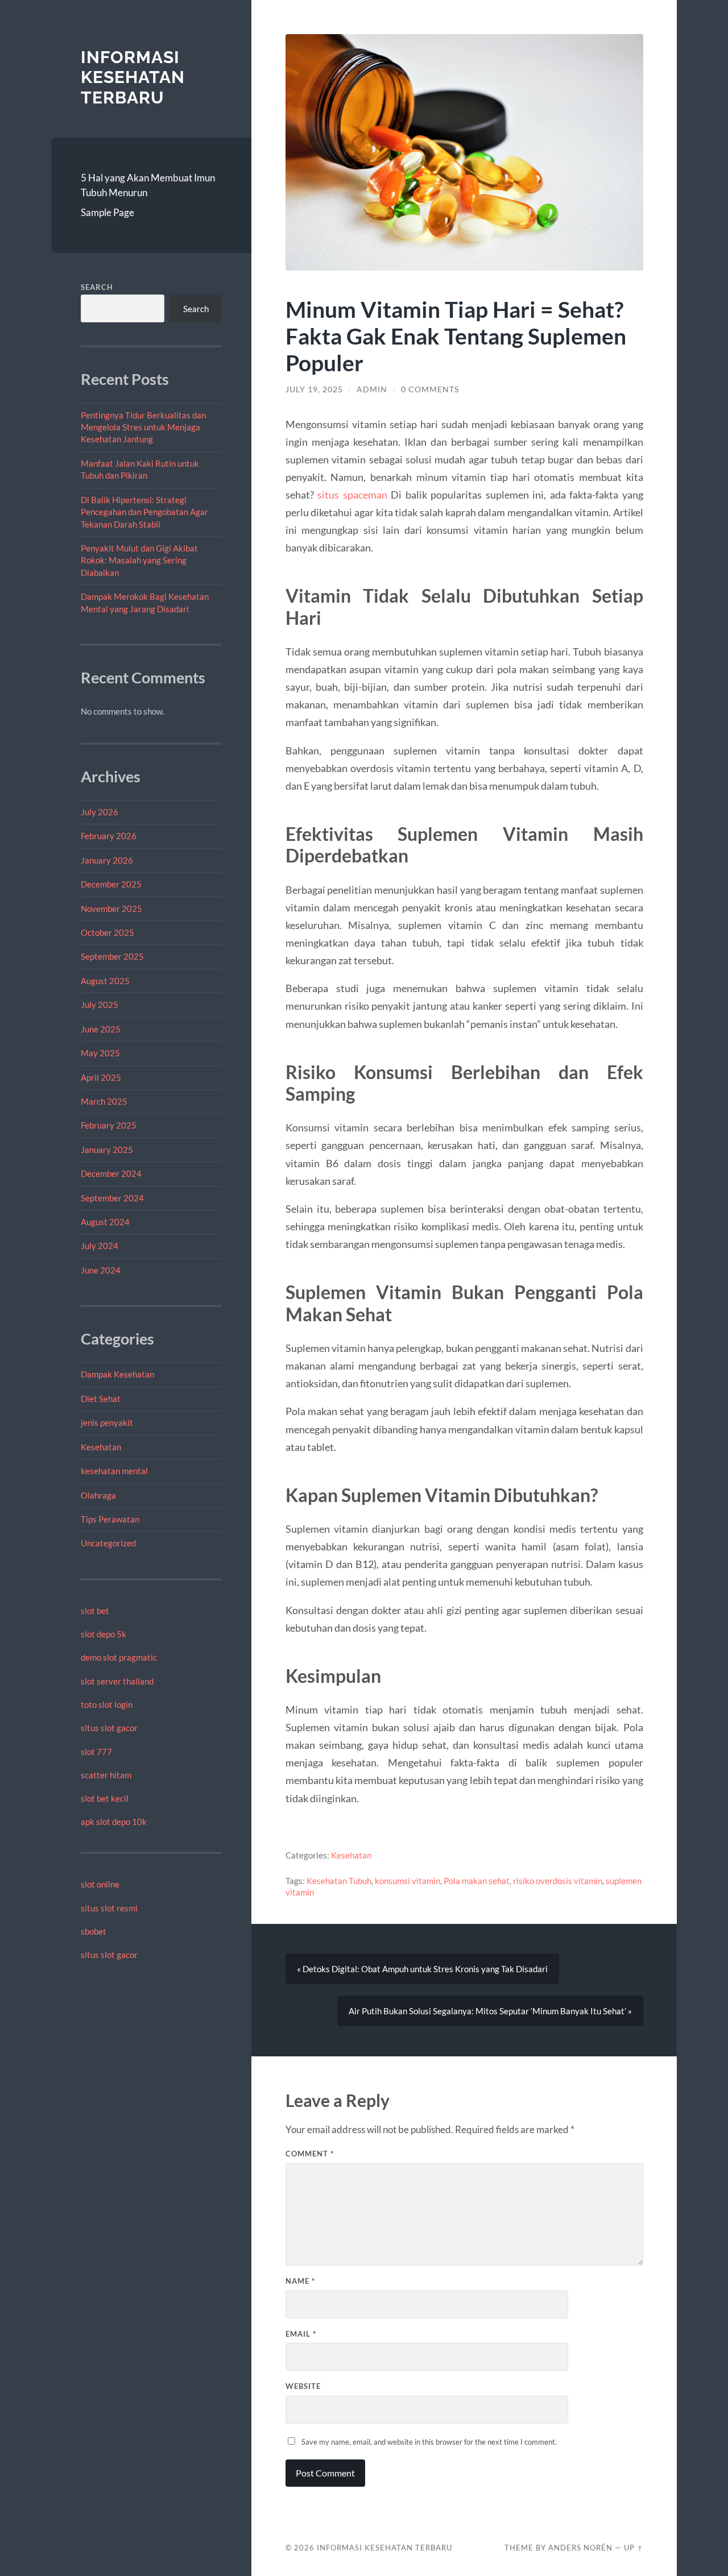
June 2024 (101, 1270)
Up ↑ (634, 2548)
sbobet (94, 1931)
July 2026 (100, 812)
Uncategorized (108, 1543)
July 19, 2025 (314, 389)
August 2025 (105, 981)
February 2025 (109, 1125)
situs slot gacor (109, 1728)
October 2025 (107, 932)
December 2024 (111, 1173)
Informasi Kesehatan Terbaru (133, 77)
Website (303, 2386)
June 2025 (101, 1029)
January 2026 (107, 860)
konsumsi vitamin (408, 1881)
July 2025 (100, 1005)
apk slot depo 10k (114, 1822)
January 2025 (107, 1150)
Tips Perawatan (110, 1519)
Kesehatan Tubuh (339, 1881)
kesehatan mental (114, 1471)
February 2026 (109, 836)
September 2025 (112, 956)
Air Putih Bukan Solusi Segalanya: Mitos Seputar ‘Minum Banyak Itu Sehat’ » (490, 2011)
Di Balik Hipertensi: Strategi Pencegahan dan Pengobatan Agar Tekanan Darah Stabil (144, 512)
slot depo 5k (104, 1634)
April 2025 (101, 1077)
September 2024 (112, 1198)
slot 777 (96, 1752)
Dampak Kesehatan (117, 1374)
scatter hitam (106, 1775)
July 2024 (100, 1246)
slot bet (95, 1611)
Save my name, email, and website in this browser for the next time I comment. (429, 2442)
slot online (100, 1884)
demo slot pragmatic (119, 1657)
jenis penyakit (107, 1422)
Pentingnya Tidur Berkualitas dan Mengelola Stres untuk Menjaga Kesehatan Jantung (143, 427)
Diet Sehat (101, 1399)
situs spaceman (352, 495)
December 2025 (111, 884)
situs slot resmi (109, 1908)
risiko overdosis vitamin (558, 1881)
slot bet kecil (105, 1798)
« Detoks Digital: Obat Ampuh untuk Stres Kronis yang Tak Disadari (422, 1969)
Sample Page (107, 212)
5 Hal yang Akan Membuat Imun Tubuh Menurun (148, 185)
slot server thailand (117, 1681)
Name (300, 2281)
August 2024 (105, 1222)
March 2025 (104, 1101)
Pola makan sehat (477, 1881)
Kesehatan (101, 1447)
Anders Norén (580, 2548)
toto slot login (107, 1704)
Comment (310, 2154)
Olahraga (98, 1495)
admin (372, 389)
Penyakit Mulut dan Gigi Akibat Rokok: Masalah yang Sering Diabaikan (139, 560)
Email (301, 2334)
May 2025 (100, 1053)
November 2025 (111, 909)
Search (97, 287)
